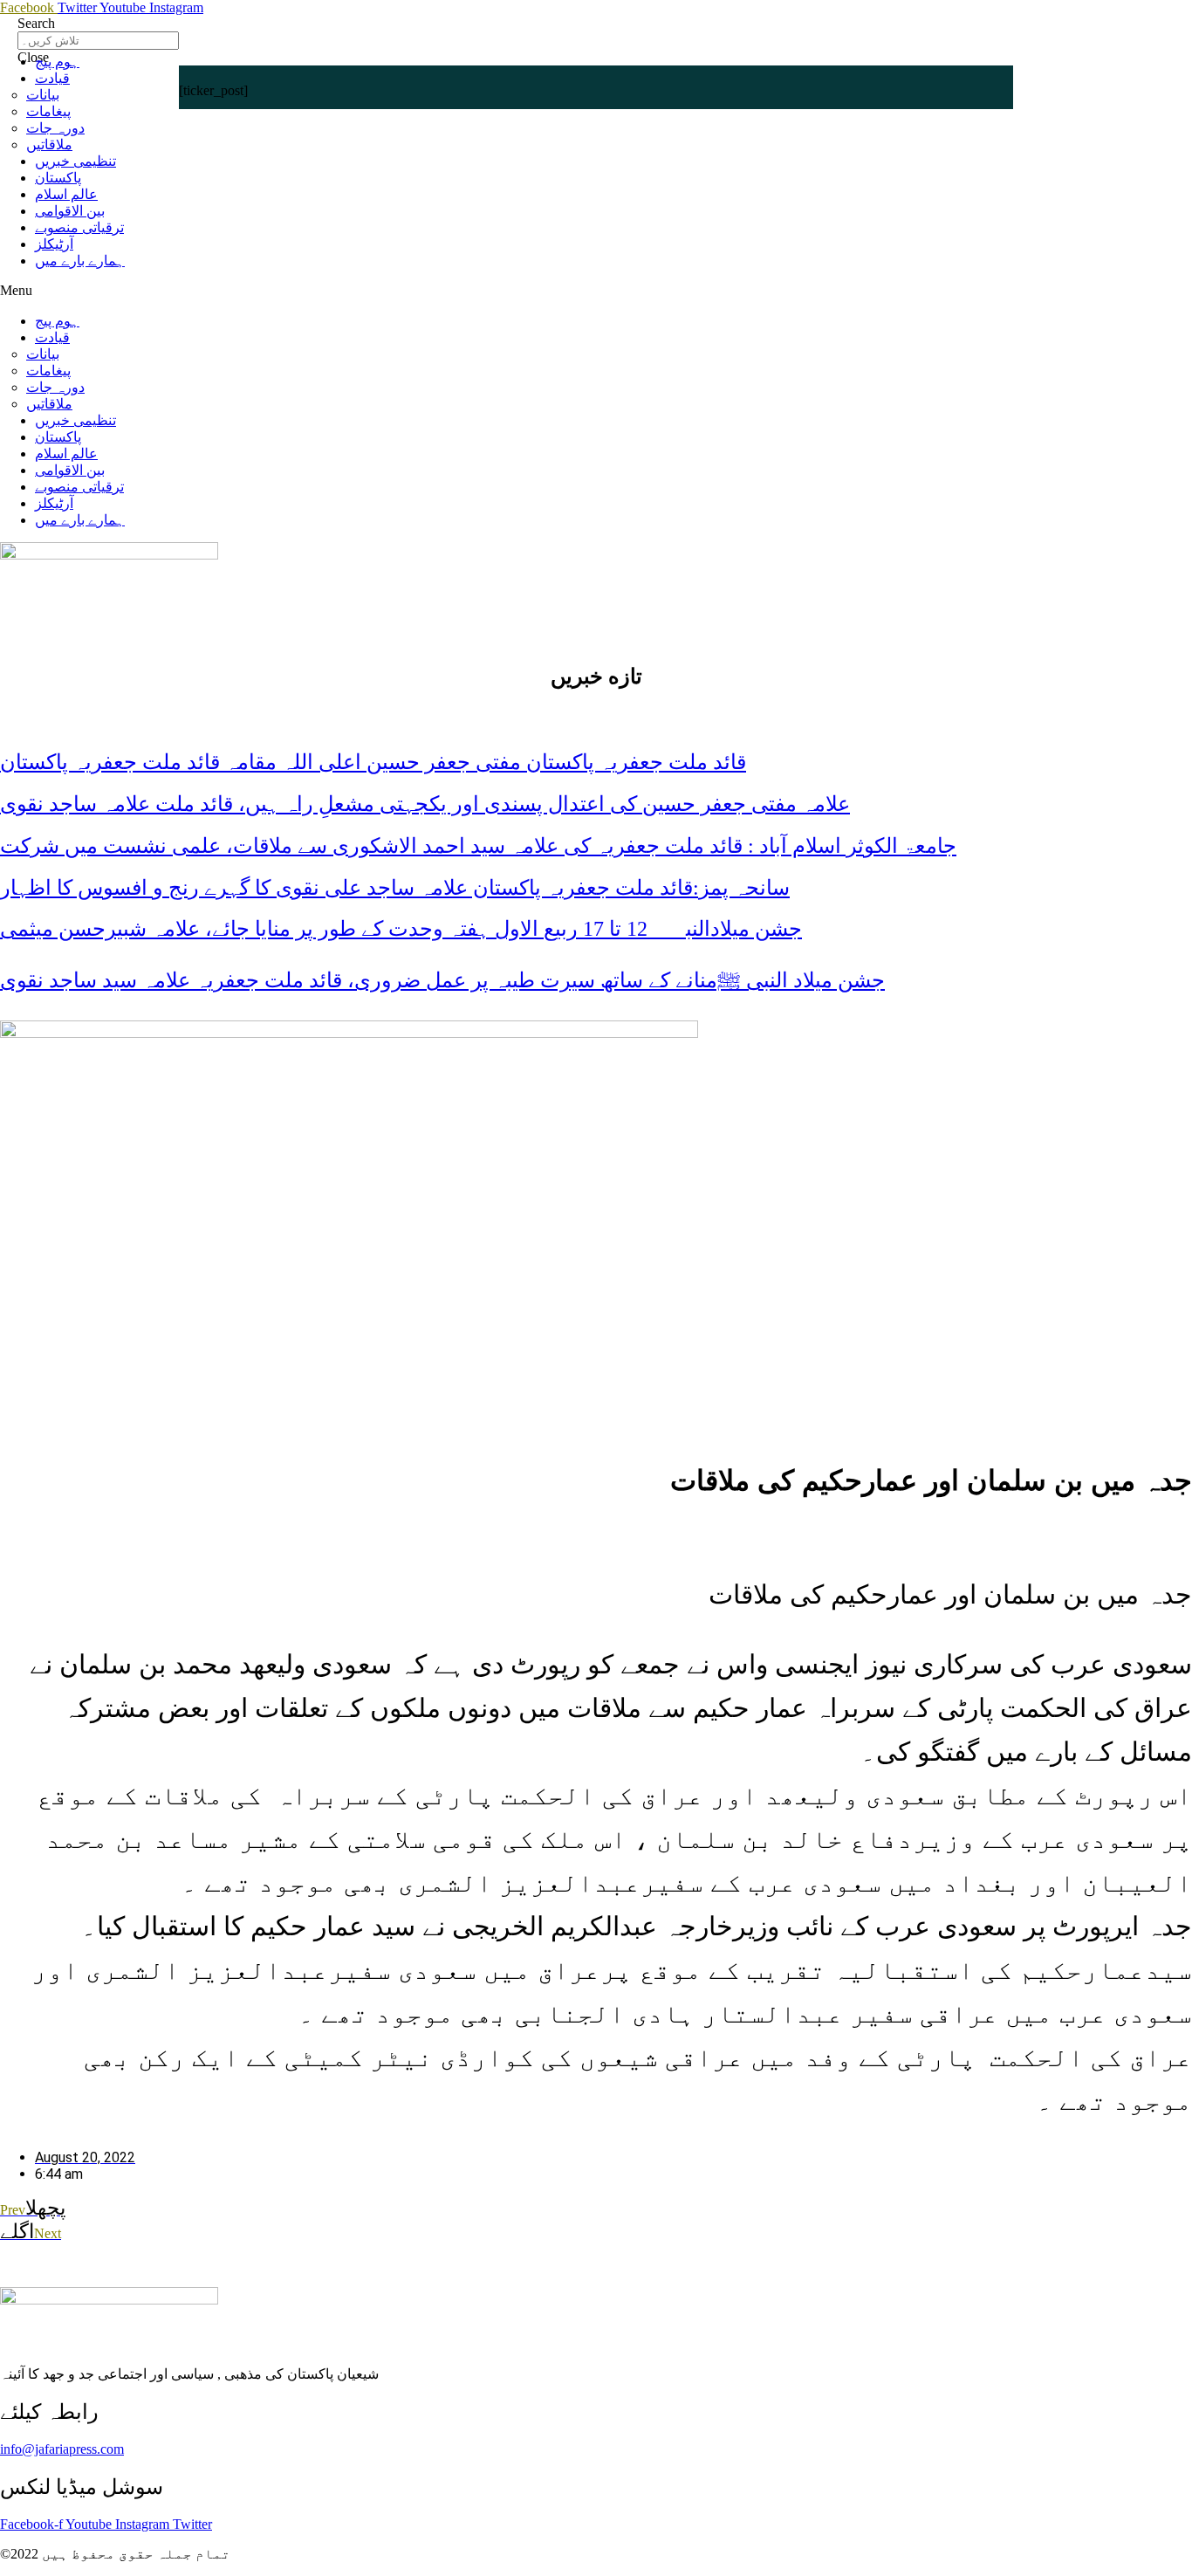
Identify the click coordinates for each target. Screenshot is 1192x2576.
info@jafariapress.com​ (62, 2449)
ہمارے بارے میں (80, 261)
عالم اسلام (66, 194)
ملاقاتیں (49, 144)
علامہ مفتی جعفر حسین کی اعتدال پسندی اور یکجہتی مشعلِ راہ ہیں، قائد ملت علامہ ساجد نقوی (425, 804)
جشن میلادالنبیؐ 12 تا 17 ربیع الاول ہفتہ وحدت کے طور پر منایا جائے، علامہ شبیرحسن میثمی (401, 929)
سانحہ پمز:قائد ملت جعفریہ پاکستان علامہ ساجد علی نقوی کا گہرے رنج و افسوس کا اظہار (395, 888)
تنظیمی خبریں (75, 161)
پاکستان (58, 178)
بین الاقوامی (70, 211)
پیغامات (48, 111)
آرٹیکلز (54, 244)
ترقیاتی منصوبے (79, 227)
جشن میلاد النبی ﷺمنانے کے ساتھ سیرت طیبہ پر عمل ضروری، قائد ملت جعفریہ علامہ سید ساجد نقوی (442, 980)
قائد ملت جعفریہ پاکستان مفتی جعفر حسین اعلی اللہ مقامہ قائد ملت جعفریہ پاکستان (373, 762)
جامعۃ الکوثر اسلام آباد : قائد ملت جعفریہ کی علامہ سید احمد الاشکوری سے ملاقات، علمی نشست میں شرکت (478, 846)
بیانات (43, 95)
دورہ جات (55, 128)
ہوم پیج (57, 62)
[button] (596, 291)
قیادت (52, 78)
